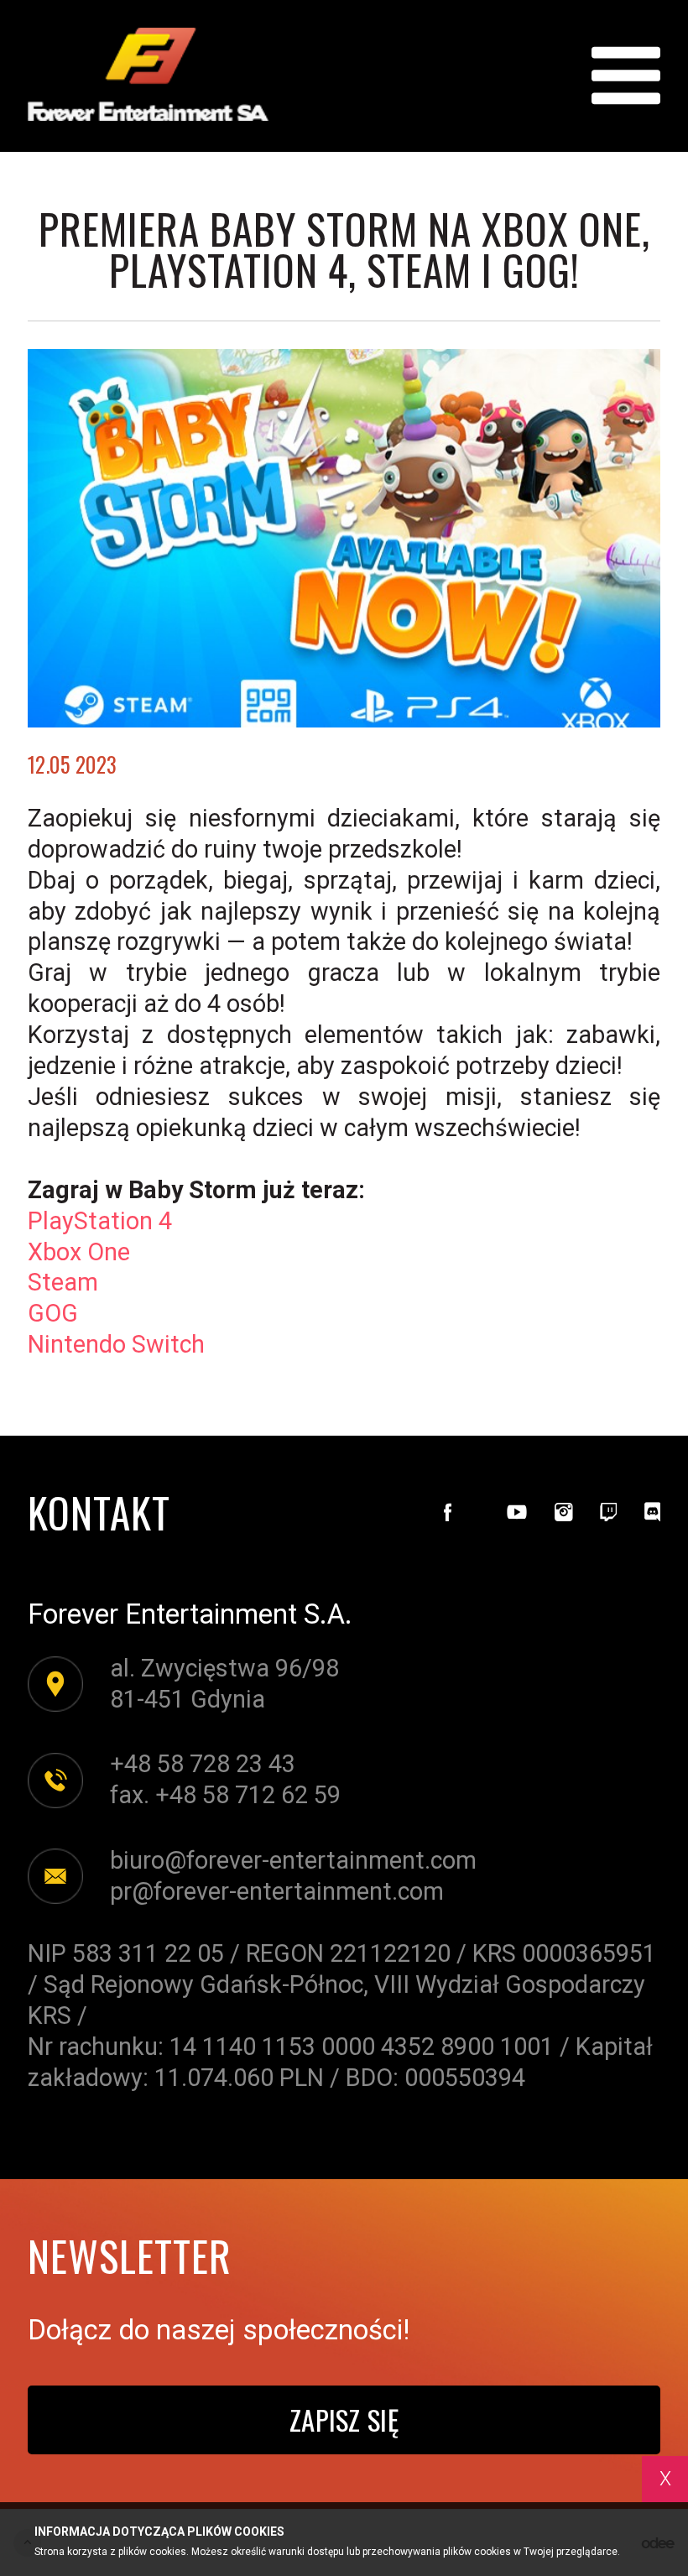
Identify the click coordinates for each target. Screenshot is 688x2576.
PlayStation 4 (100, 1221)
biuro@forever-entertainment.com (293, 1860)
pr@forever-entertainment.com (277, 1891)
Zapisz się (344, 2419)
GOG (53, 1313)
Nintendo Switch (116, 1344)
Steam (63, 1282)
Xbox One (79, 1252)
